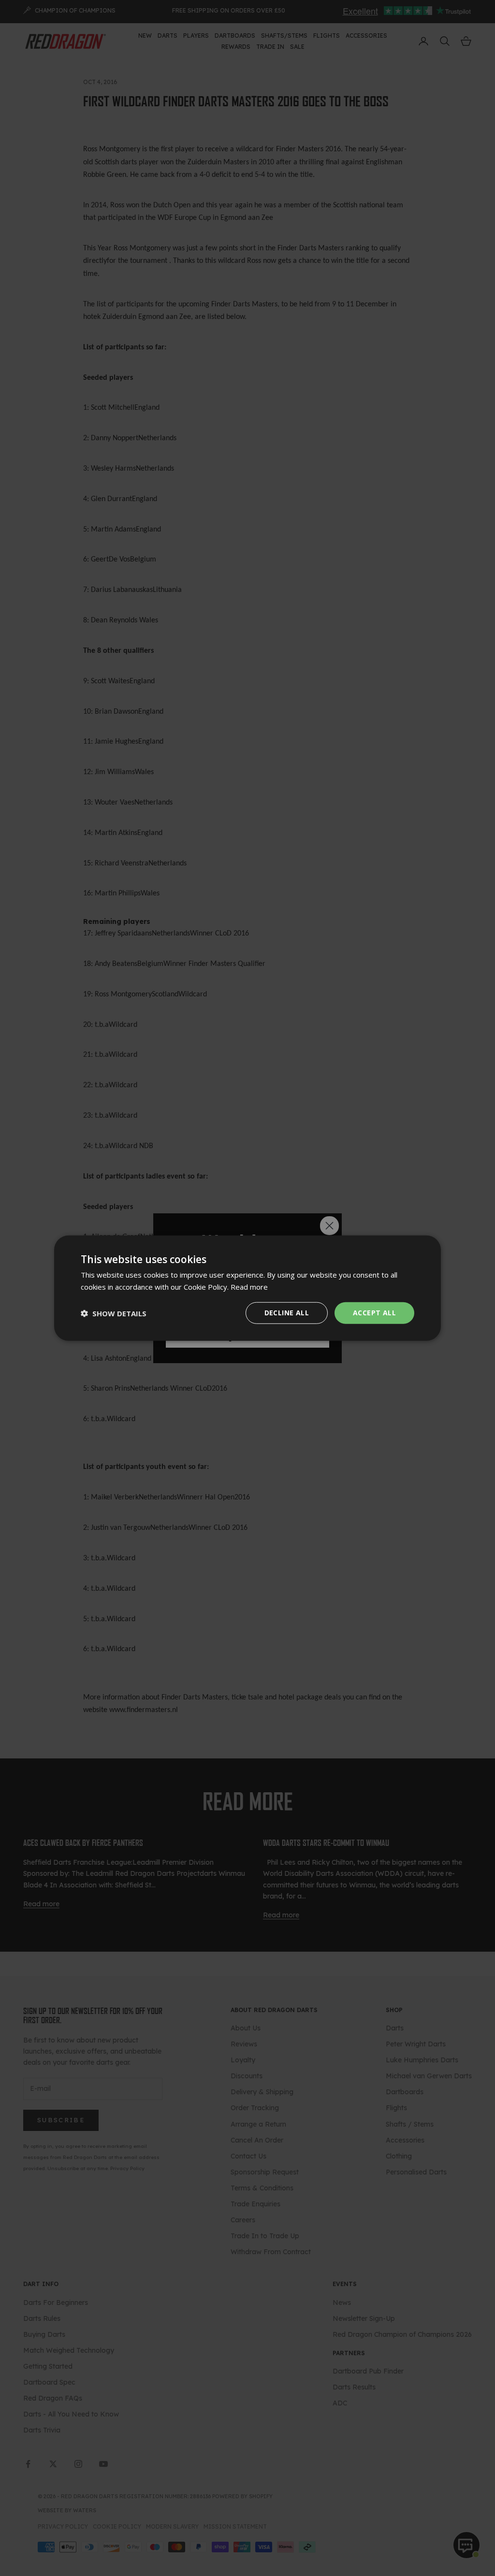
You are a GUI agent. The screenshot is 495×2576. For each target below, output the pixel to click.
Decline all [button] (287, 1313)
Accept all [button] (374, 1313)
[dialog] (247, 1288)
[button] (114, 1313)
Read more (249, 1286)
